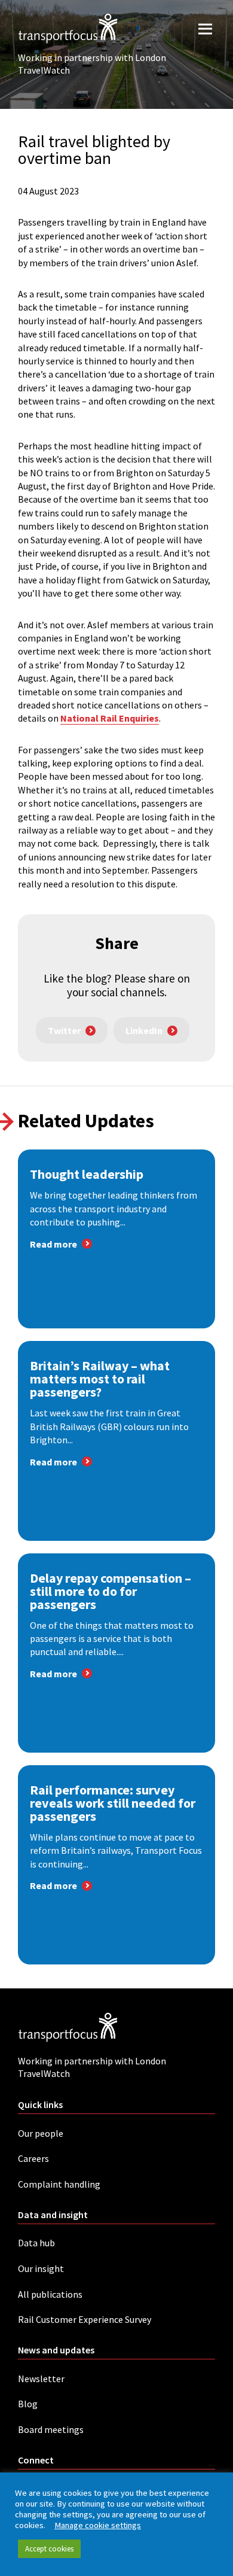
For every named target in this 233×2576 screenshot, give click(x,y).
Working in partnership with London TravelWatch (92, 64)
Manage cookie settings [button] (98, 2525)
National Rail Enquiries (110, 718)
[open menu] (205, 28)
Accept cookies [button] (49, 2549)
